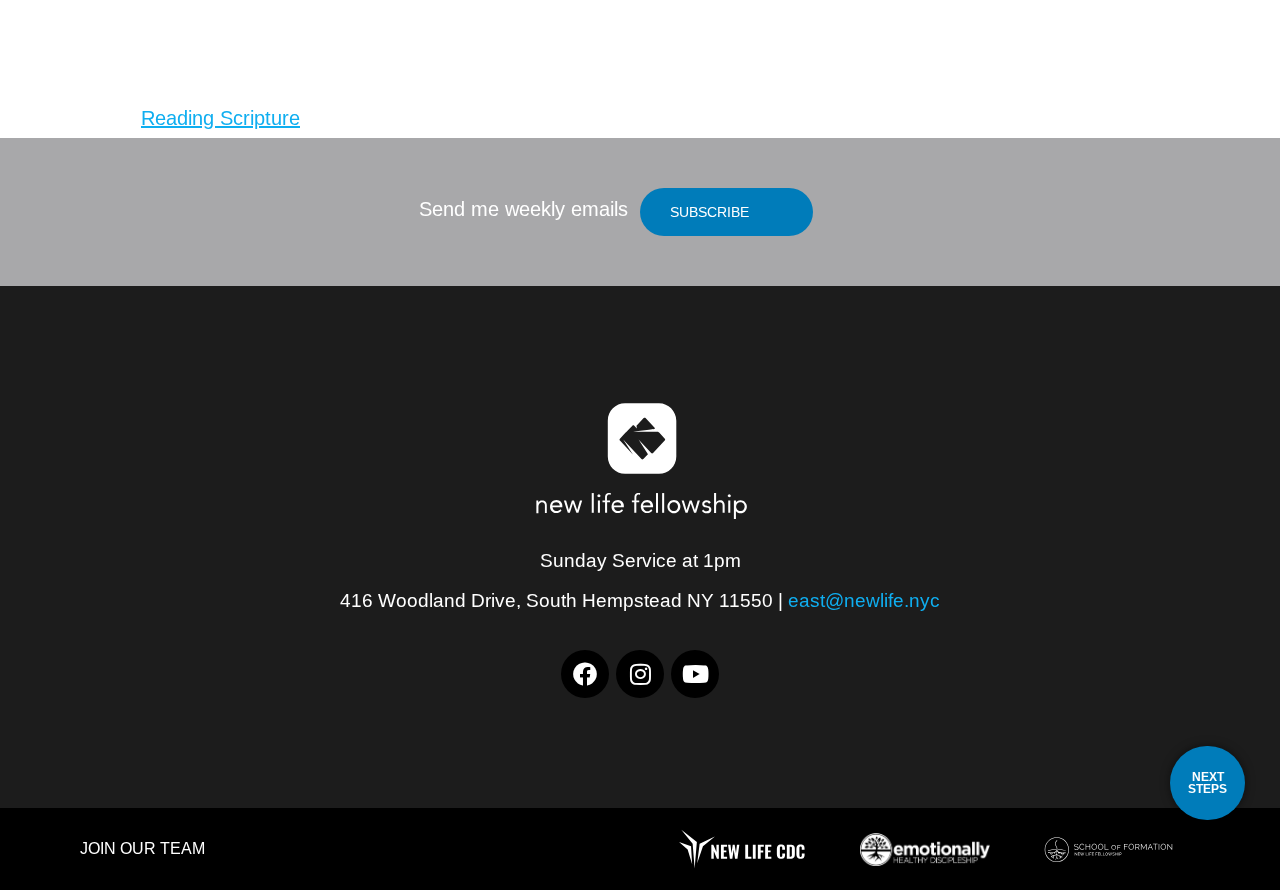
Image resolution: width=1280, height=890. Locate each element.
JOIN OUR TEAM (142, 848)
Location (767, 59)
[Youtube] (695, 674)
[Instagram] (640, 674)
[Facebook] (585, 674)
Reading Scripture (220, 118)
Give (1138, 59)
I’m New (889, 59)
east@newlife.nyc (864, 600)
